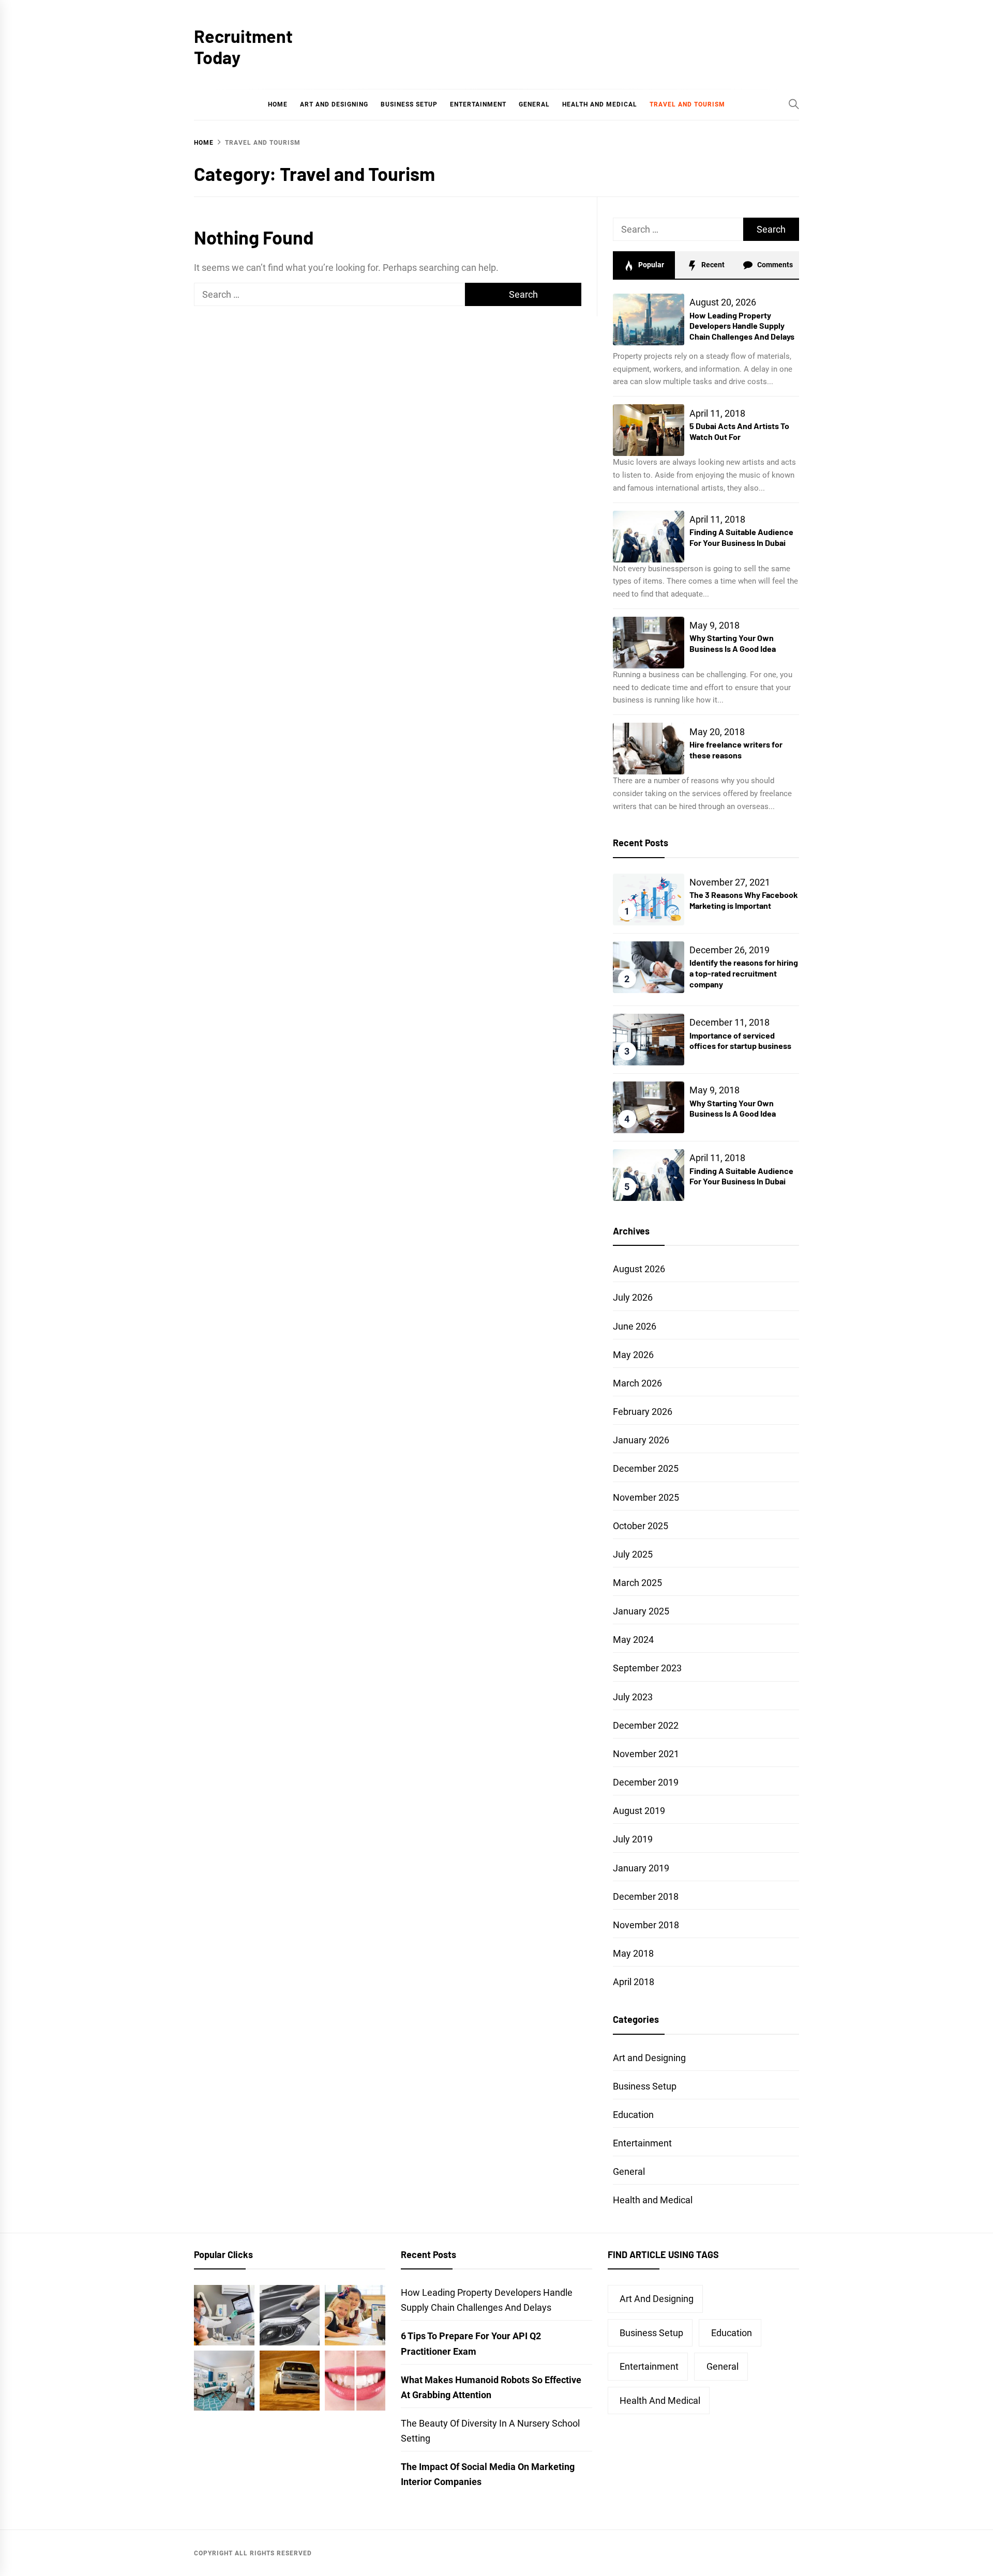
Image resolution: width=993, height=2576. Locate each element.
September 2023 (647, 1668)
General (534, 104)
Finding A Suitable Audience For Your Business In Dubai (741, 537)
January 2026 (641, 1440)
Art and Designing (334, 104)
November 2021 (646, 1754)
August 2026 (639, 1269)
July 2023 (633, 1697)
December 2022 (646, 1725)
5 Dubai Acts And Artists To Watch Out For (739, 431)
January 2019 (641, 1868)
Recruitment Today (243, 47)
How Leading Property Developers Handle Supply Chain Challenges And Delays (742, 326)
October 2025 (641, 1526)
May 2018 (633, 1953)
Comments (774, 265)
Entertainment (478, 104)
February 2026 (643, 1412)
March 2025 (637, 1583)
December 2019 (646, 1782)
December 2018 (646, 1896)
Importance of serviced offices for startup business (740, 1041)
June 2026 (635, 1326)
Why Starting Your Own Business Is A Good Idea (733, 643)
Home (278, 104)
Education (633, 2115)
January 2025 (641, 1611)
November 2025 (646, 1497)
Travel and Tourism (687, 104)
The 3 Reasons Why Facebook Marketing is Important (744, 900)
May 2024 (633, 1640)
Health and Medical (600, 104)
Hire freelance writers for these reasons (736, 750)
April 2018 (634, 1982)
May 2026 (633, 1355)
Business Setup (409, 104)
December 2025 (646, 1468)
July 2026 (633, 1297)
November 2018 (646, 1925)
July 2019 (633, 1839)
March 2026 (637, 1383)
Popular (650, 265)
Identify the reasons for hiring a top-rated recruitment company (744, 973)
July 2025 (633, 1554)
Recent (712, 265)
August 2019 (639, 1811)
